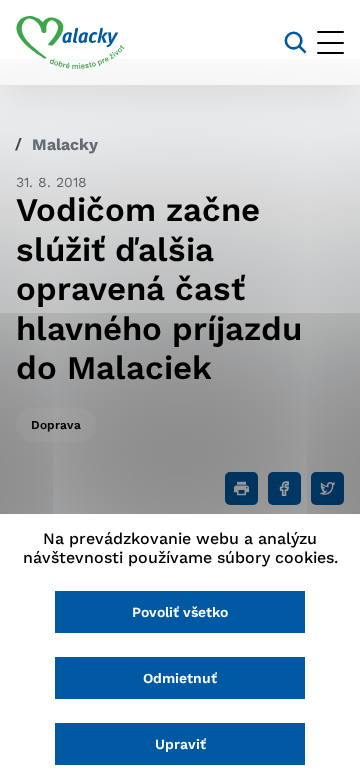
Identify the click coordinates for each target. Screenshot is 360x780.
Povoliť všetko (180, 612)
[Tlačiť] (241, 488)
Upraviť (180, 744)
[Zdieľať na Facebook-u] (284, 488)
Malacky (65, 144)
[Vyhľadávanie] (295, 42)
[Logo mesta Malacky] (70, 43)
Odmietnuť (180, 678)
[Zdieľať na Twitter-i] (327, 488)
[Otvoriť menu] (330, 42)
